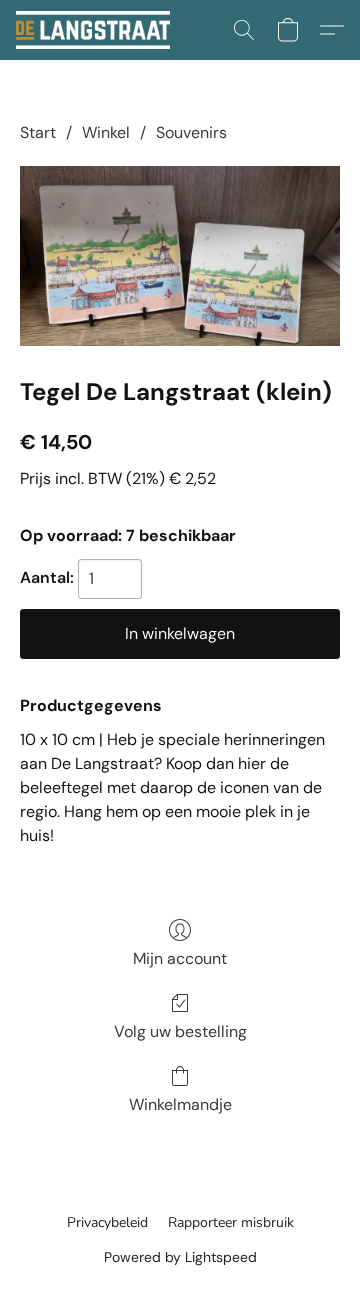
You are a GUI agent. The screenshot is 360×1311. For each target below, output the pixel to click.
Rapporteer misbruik (231, 1222)
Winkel (106, 132)
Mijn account (180, 958)
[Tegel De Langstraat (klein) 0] (180, 256)
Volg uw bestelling (180, 1031)
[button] (97, 30)
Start (38, 132)
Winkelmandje (180, 1104)
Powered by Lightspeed (180, 1257)
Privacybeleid (107, 1222)
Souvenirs (191, 132)
